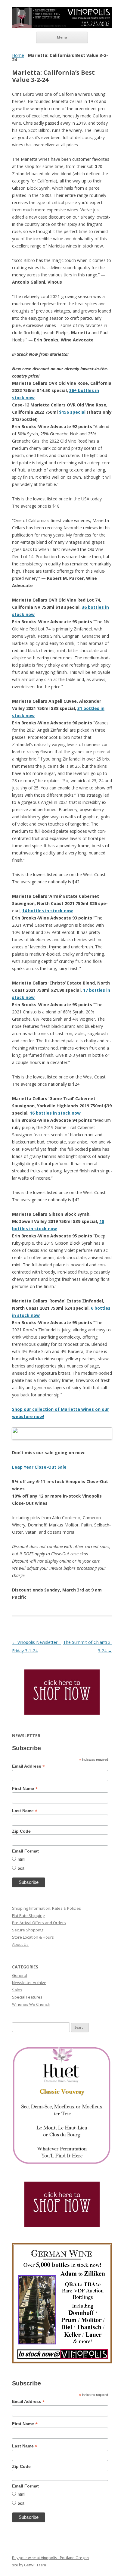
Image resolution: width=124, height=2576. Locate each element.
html (22, 1859)
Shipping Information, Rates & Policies (46, 1908)
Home (18, 55)
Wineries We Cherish (31, 2004)
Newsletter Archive (29, 1983)
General (20, 1975)
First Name (25, 1789)
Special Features (27, 1997)
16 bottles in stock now (55, 1113)
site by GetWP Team (29, 2565)
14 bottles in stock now (47, 911)
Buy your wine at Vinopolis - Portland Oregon (50, 2558)
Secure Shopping (28, 1930)
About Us (20, 1944)
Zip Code (21, 1831)
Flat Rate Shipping (28, 1915)
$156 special (72, 412)
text (21, 1868)
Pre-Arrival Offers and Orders (39, 1923)
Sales (17, 1990)
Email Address (28, 1766)
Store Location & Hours (33, 1937)
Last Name (25, 1811)
